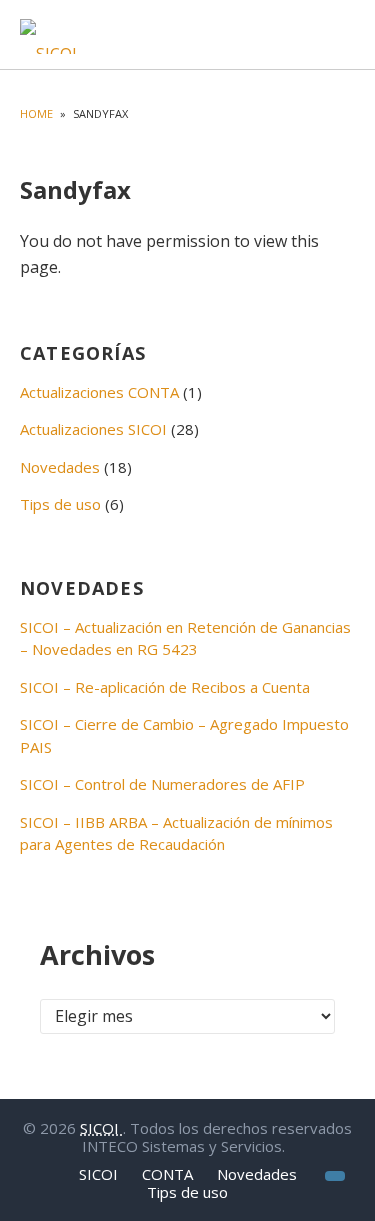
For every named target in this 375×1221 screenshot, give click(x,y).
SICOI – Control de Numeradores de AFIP (162, 784)
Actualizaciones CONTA (99, 392)
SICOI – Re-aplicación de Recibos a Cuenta (165, 687)
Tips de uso (60, 504)
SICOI (101, 1128)
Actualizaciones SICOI (93, 429)
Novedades (60, 467)
